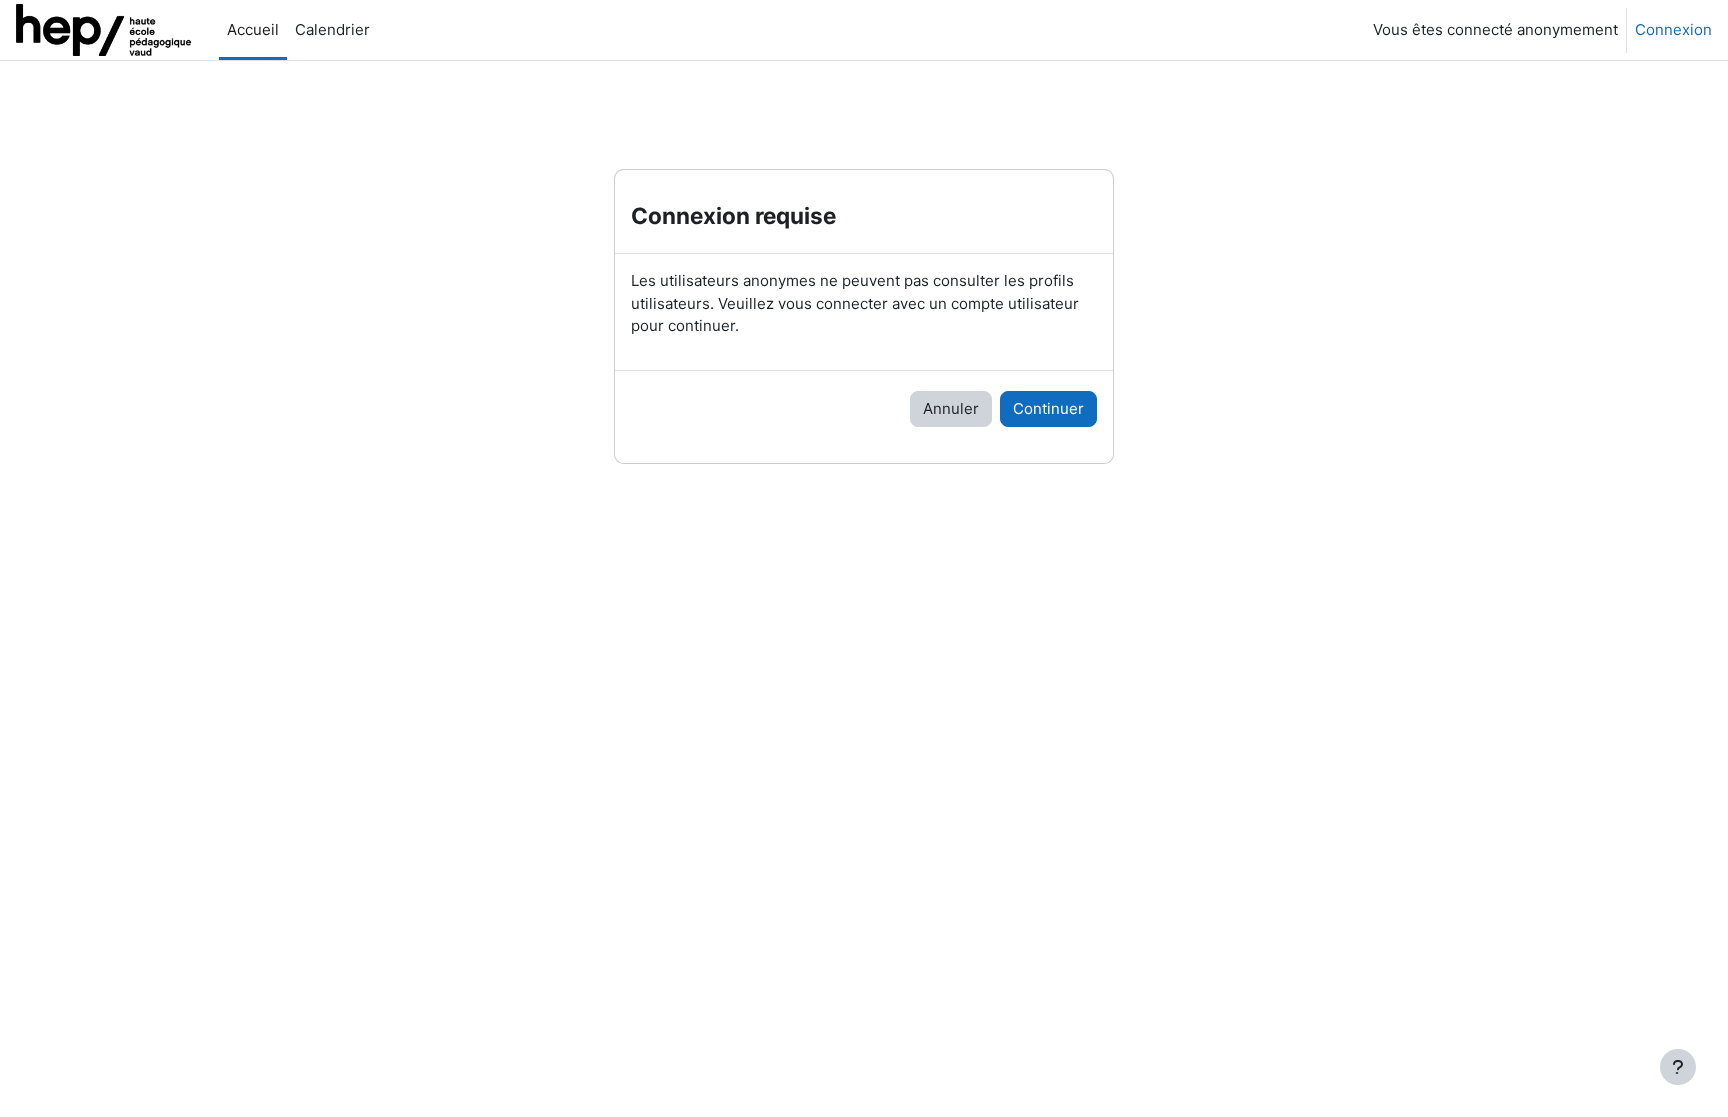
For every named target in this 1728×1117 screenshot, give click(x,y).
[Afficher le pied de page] (1678, 1067)
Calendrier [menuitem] (332, 29)
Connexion (1673, 29)
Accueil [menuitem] (253, 29)
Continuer (1048, 408)
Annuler (951, 408)
